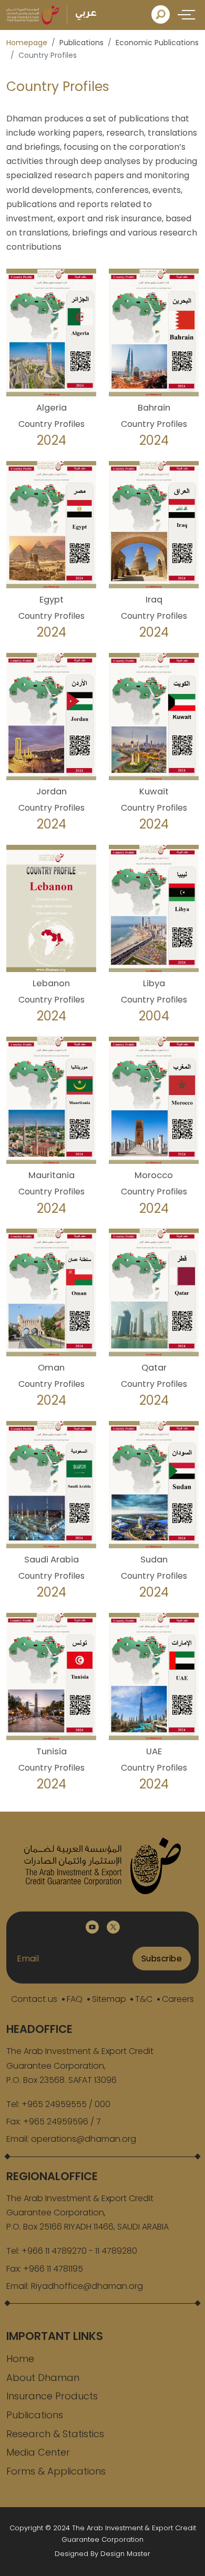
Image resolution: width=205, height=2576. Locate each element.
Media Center (38, 2452)
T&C (144, 1999)
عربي (86, 14)
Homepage (27, 43)
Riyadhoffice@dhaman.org (87, 2286)
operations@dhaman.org (84, 2139)
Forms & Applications (56, 2471)
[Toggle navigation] (188, 14)
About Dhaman (43, 2378)
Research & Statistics (55, 2434)
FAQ (75, 1999)
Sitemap (109, 1999)
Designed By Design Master (102, 2554)
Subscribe (162, 1959)
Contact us (34, 1999)
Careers (178, 1999)
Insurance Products (52, 2396)
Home (20, 2359)
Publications (35, 2415)
